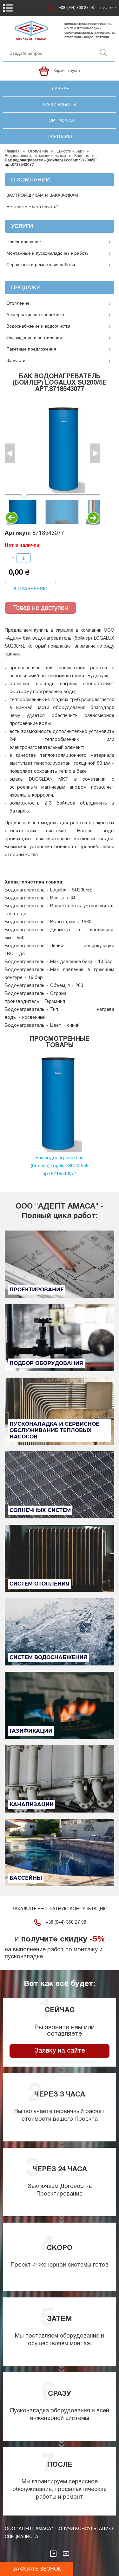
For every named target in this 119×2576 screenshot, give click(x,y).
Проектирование (24, 242)
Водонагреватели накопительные (35, 156)
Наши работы (60, 104)
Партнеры (60, 136)
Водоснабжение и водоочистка (38, 326)
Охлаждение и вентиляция (34, 337)
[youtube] (66, 2554)
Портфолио (60, 120)
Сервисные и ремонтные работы (41, 265)
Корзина (44, 71)
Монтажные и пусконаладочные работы (48, 253)
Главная (60, 89)
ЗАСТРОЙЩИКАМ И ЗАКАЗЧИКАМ (42, 195)
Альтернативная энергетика (35, 315)
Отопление (38, 151)
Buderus (82, 156)
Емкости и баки (70, 151)
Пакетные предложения (31, 349)
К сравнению (31, 589)
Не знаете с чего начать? (33, 207)
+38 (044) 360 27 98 (76, 8)
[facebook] (53, 2554)
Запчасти (16, 360)
